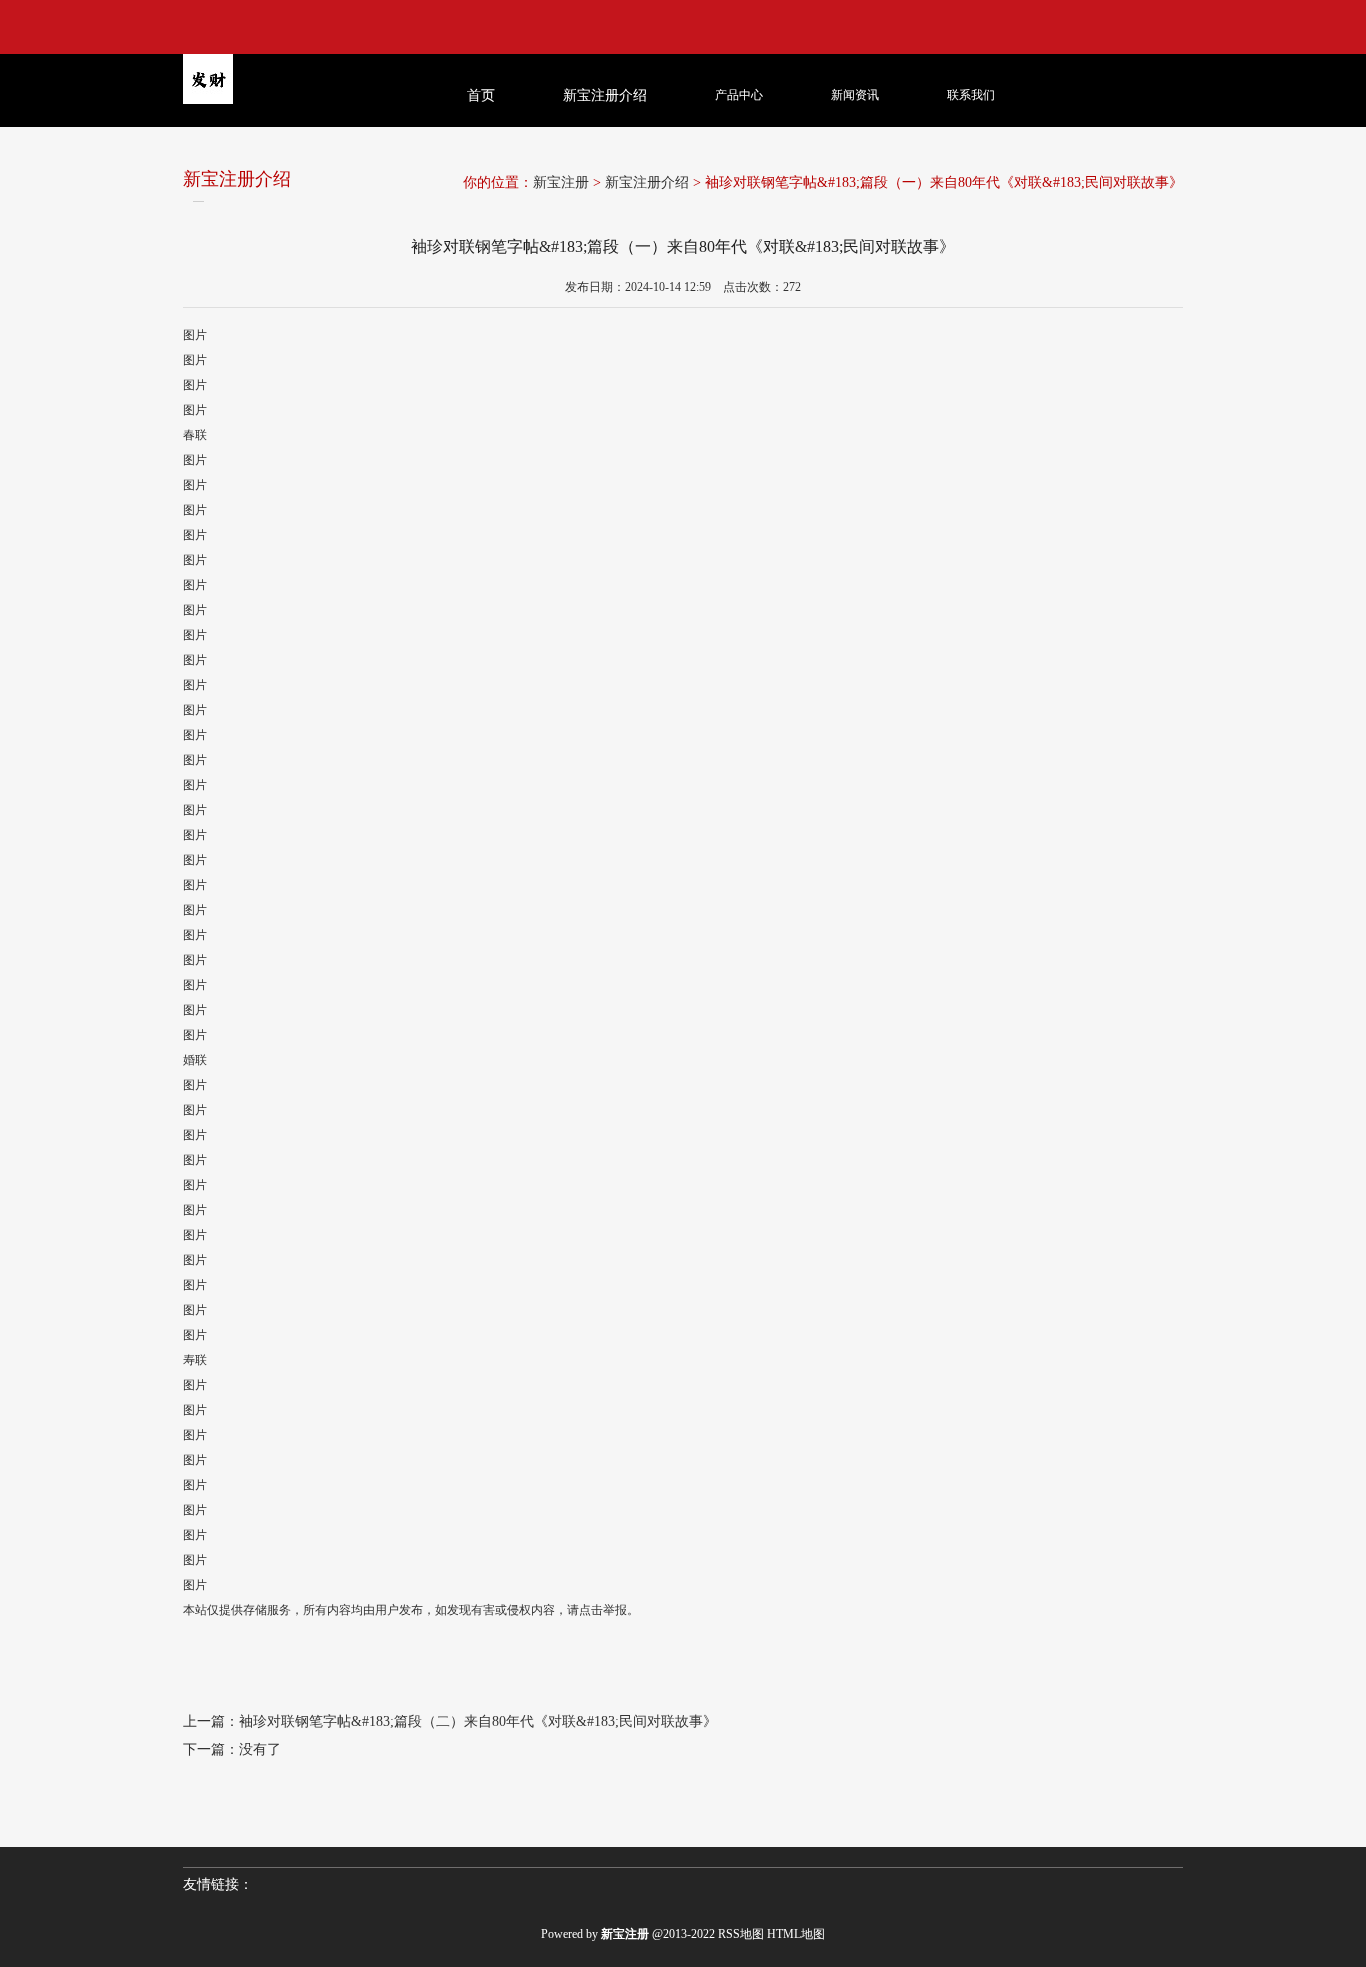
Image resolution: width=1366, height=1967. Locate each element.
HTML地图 (796, 1934)
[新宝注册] (289, 128)
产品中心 (739, 95)
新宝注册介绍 (647, 182)
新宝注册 (561, 182)
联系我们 (971, 95)
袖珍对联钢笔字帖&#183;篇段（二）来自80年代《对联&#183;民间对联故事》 (478, 1721)
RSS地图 (741, 1934)
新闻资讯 (855, 95)
